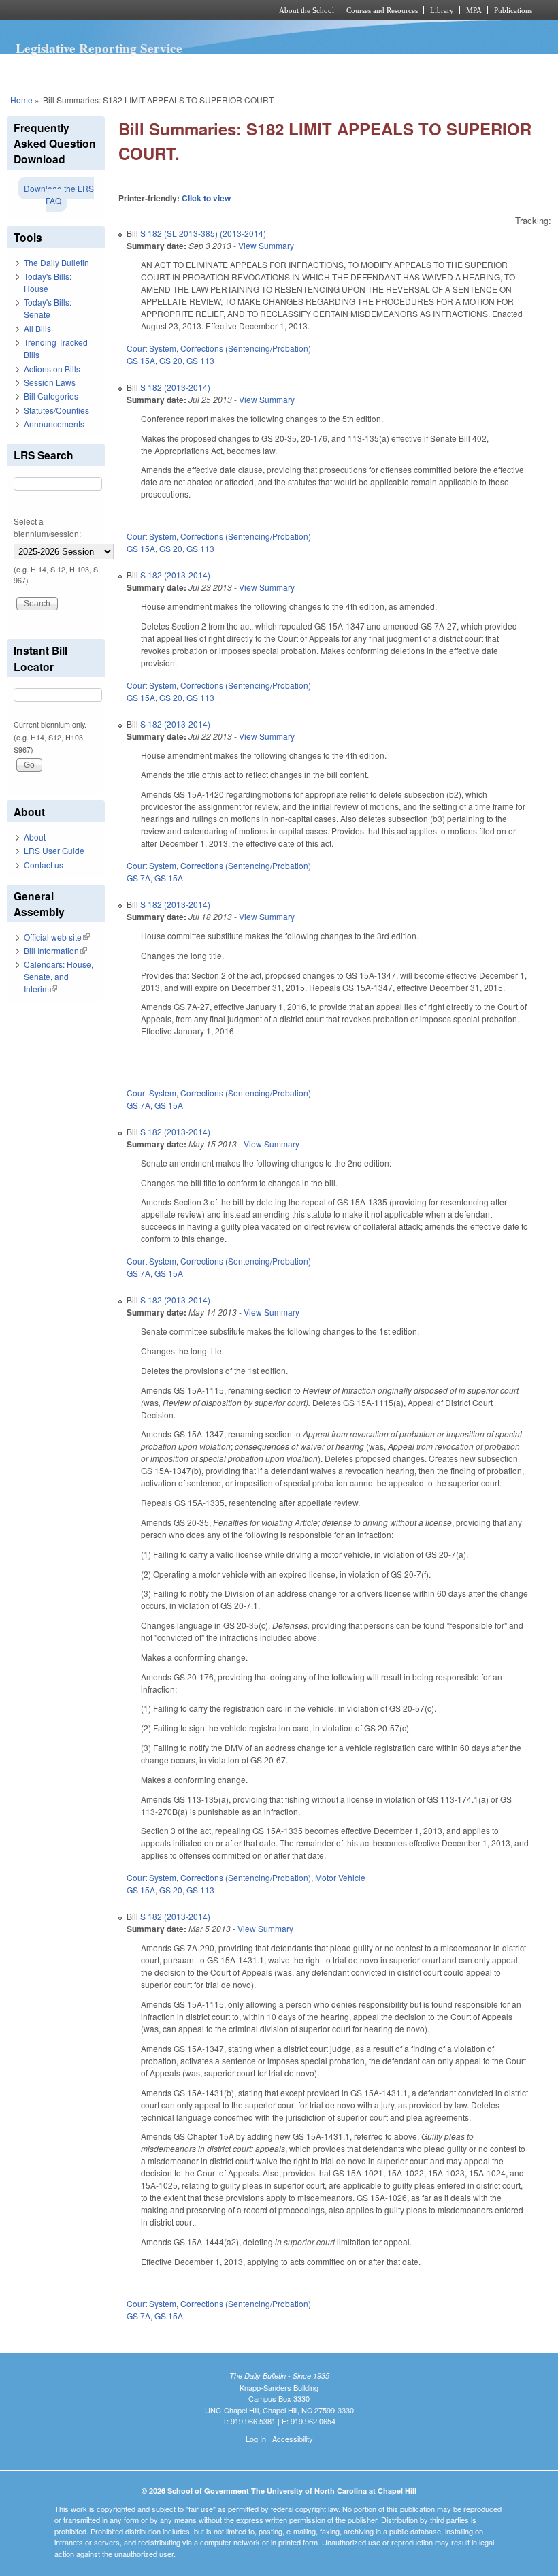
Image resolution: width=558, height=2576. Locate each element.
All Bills (37, 328)
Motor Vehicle (340, 1877)
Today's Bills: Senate (48, 308)
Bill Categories (51, 396)
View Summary (266, 245)
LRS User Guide (54, 850)
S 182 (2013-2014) (175, 387)
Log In (256, 2439)
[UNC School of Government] (122, 10)
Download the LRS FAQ (59, 194)
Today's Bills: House (48, 282)
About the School (307, 10)
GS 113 (200, 360)
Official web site (57, 937)
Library (442, 10)
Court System (151, 348)
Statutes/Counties (56, 410)
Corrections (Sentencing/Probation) (246, 348)
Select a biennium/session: (47, 527)
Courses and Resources (382, 10)
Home (21, 100)
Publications (513, 10)
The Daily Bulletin (56, 262)
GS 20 (171, 360)
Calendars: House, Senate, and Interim (59, 976)
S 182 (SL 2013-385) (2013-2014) (203, 233)
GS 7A (138, 878)
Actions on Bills (52, 369)
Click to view (206, 198)
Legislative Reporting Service (99, 48)
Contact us (44, 865)
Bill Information (55, 950)
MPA (474, 10)
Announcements (54, 424)
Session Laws (50, 382)
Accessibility (293, 2439)
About (35, 837)
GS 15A (141, 360)
